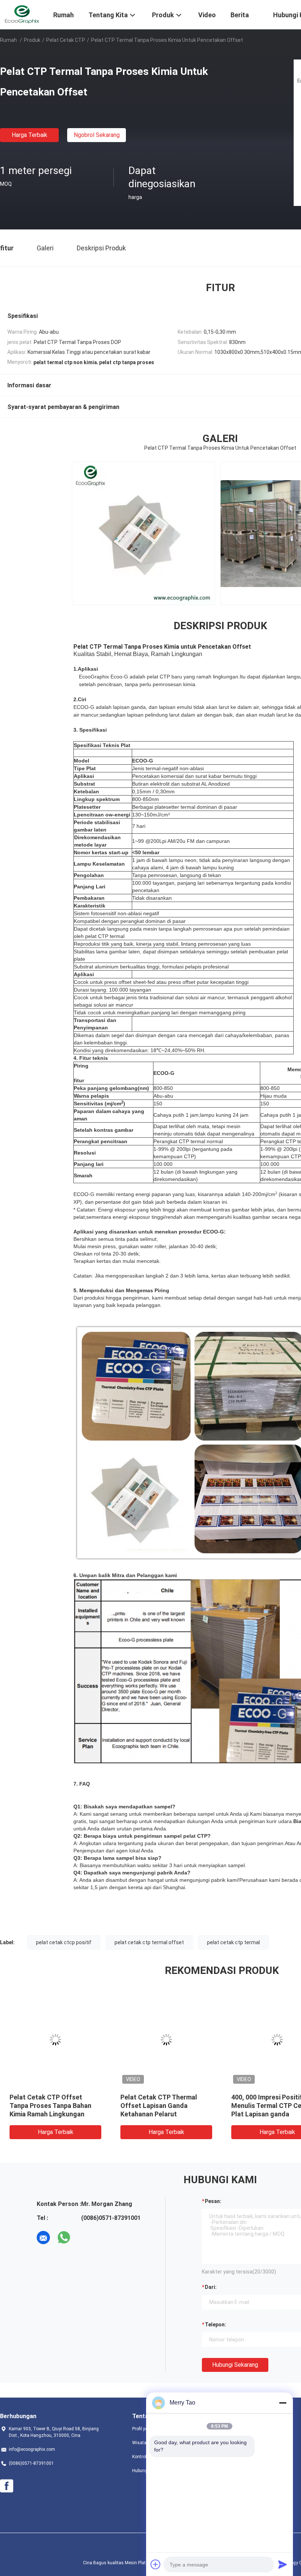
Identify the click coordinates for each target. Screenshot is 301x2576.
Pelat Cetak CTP (66, 40)
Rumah (8, 40)
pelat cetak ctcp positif (64, 1942)
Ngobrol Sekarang (97, 135)
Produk (32, 40)
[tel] (84, 2238)
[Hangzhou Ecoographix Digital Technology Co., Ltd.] (22, 14)
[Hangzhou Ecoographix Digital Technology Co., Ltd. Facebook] (7, 2486)
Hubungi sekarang (235, 2365)
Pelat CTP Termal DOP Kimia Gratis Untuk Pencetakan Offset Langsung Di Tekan (52, 2106)
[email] (43, 2238)
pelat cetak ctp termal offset (149, 1942)
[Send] (283, 2564)
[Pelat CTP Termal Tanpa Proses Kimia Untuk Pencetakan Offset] (55, 2040)
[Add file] (156, 2564)
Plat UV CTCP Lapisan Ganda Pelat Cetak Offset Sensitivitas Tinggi (164, 2106)
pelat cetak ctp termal (233, 1942)
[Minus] (283, 2403)
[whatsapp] (64, 2238)
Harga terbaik (30, 135)
